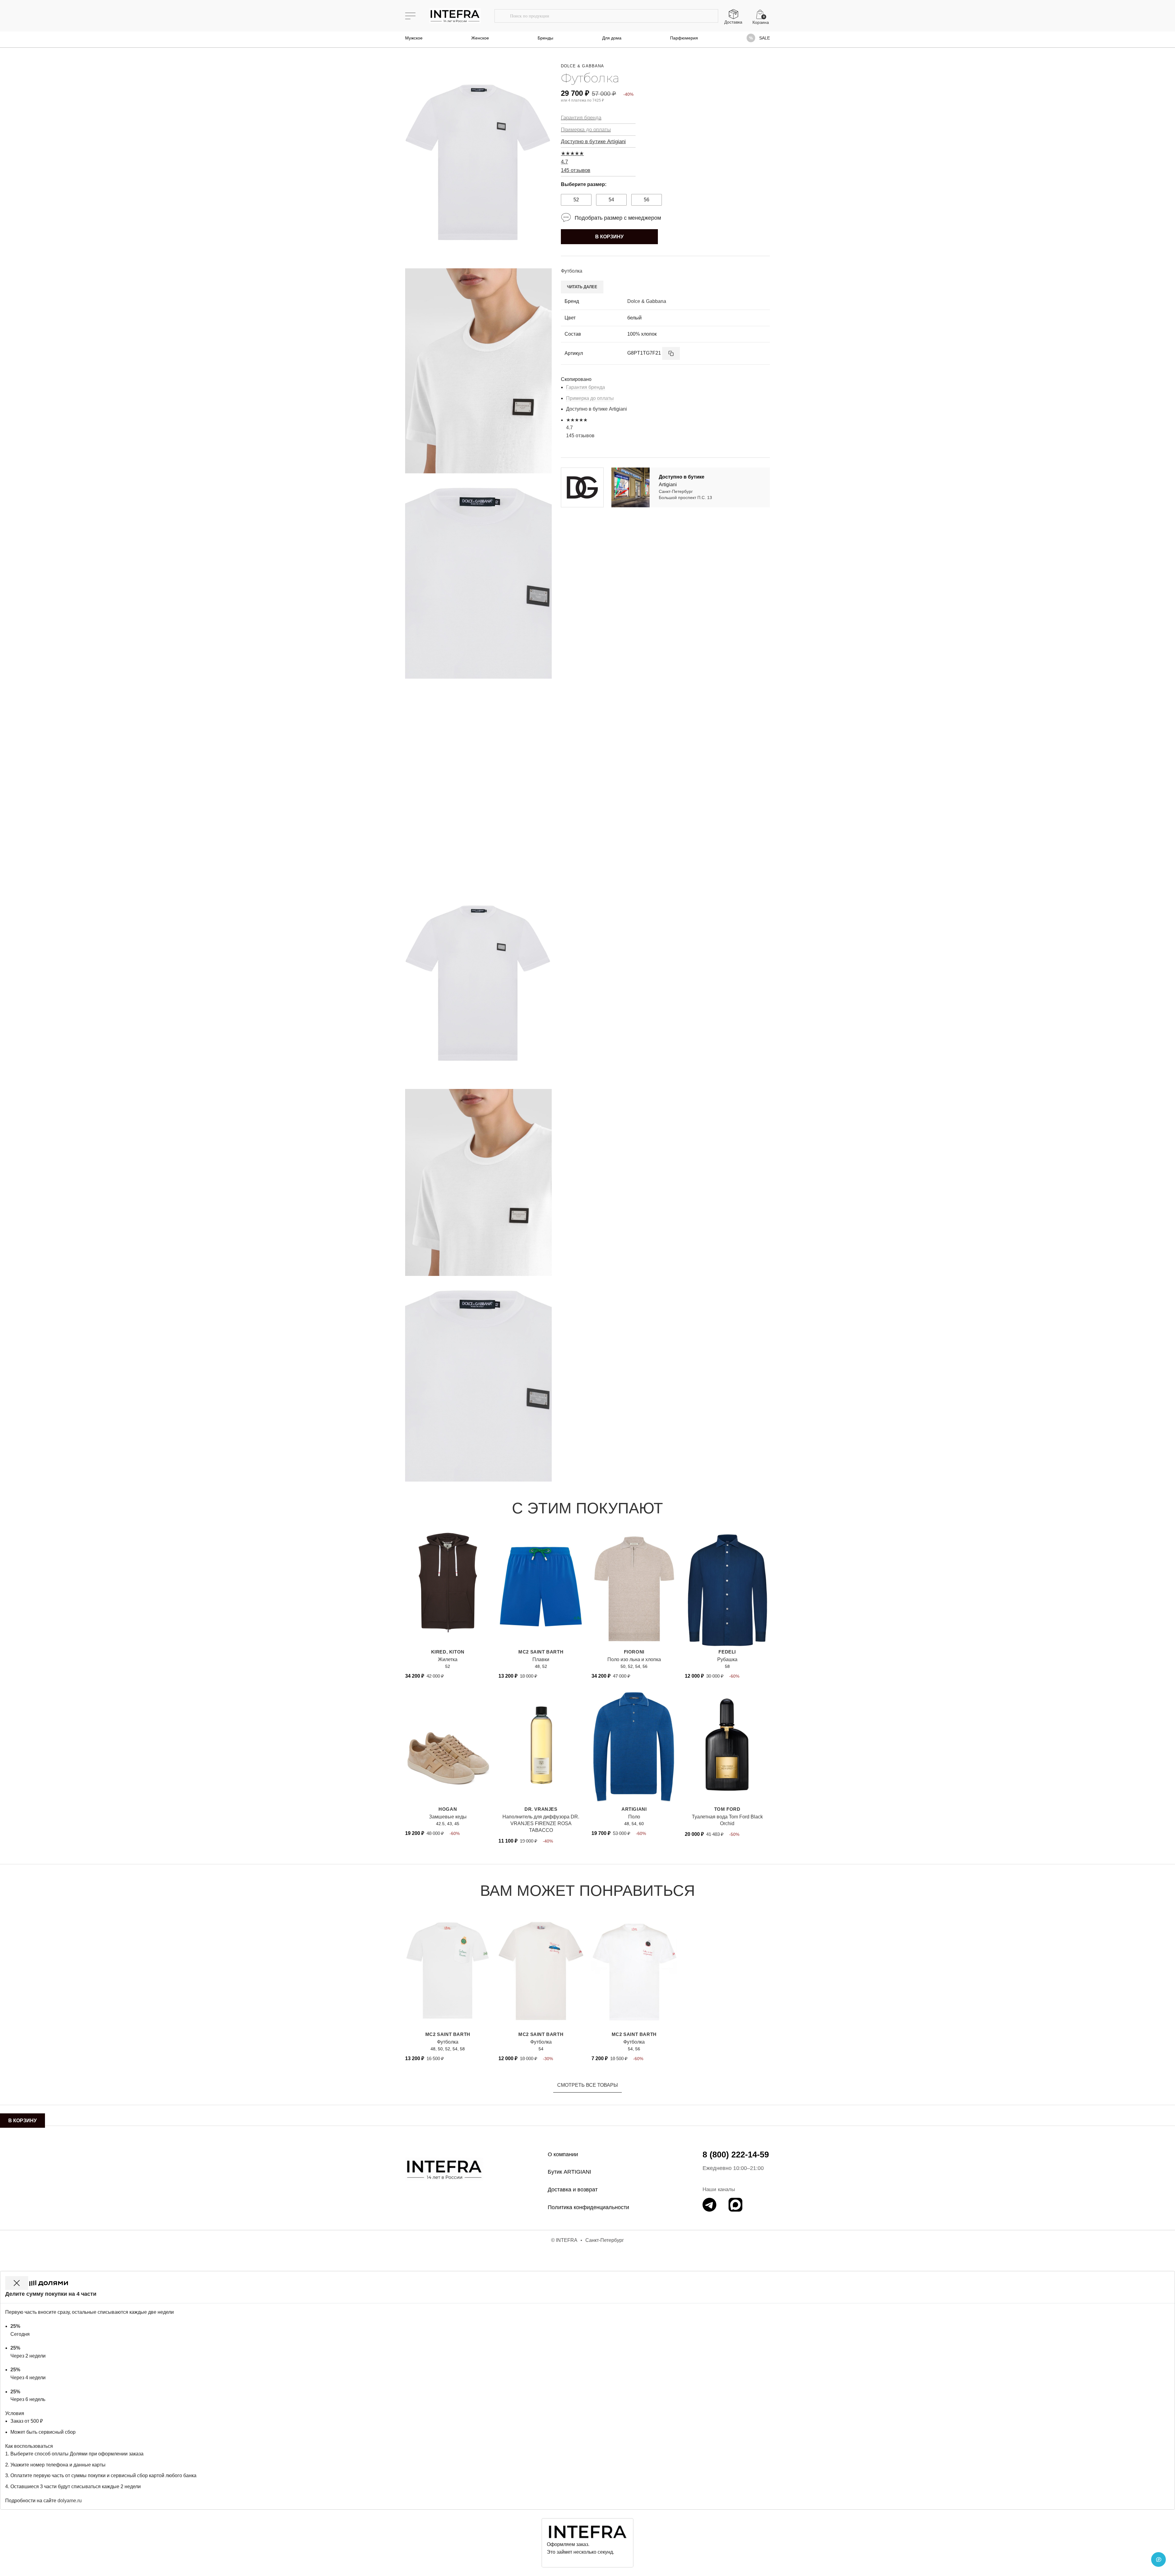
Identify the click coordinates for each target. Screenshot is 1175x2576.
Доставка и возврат (573, 2190)
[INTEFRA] (444, 2169)
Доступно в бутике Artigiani (593, 142)
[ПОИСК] (502, 16)
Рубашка (727, 1659)
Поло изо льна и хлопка (634, 1659)
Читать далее (582, 287)
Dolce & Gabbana (582, 66)
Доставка (733, 22)
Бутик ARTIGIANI (569, 2172)
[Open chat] (1158, 2559)
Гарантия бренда (581, 118)
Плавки (541, 1659)
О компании (563, 2154)
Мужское (414, 38)
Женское (480, 38)
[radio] (576, 200)
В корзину (609, 237)
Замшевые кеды (448, 1817)
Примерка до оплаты (586, 130)
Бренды (545, 38)
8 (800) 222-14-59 (736, 2155)
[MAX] (735, 2205)
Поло (634, 1817)
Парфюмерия (684, 38)
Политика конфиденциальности (588, 2207)
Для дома (612, 38)
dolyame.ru (70, 2501)
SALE (765, 38)
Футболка (448, 2042)
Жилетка (448, 1659)
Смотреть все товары (587, 2085)
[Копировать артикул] (671, 353)
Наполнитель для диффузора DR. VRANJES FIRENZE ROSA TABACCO (541, 1824)
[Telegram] (709, 2205)
